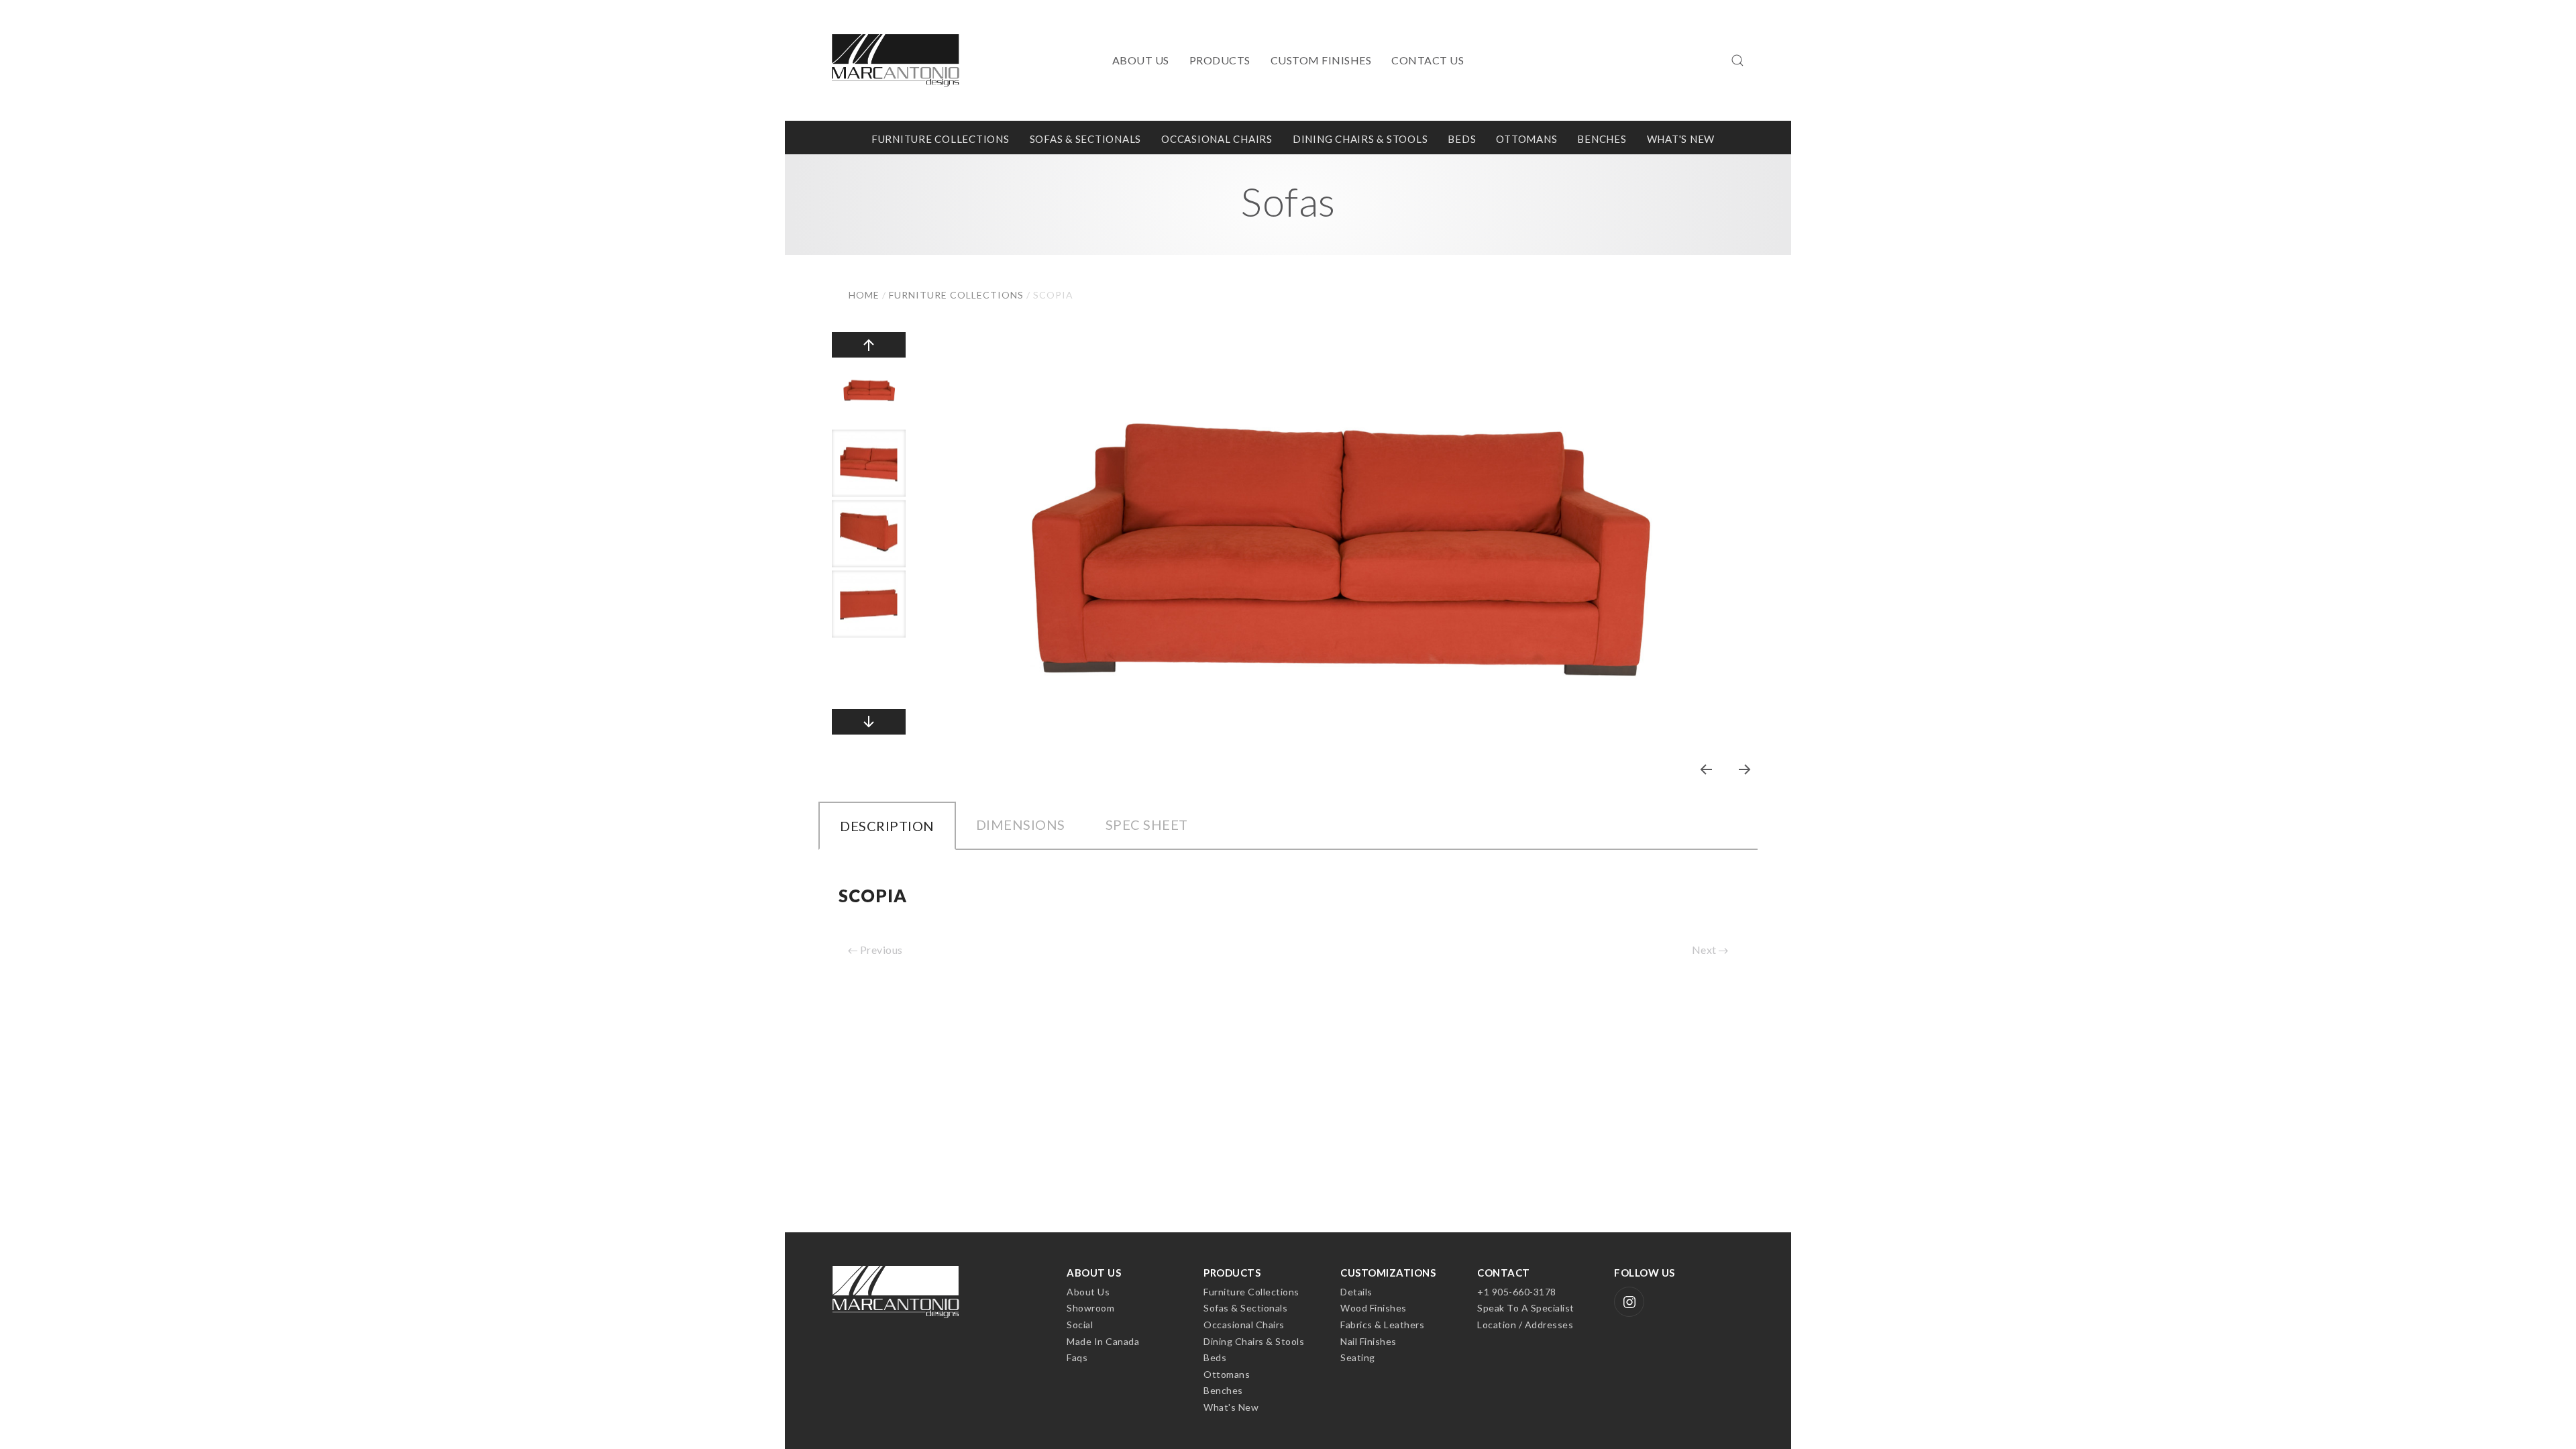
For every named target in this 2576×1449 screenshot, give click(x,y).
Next (1706, 950)
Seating (1358, 1357)
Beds (1462, 139)
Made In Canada (1103, 1341)
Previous (880, 950)
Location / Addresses (1525, 1325)
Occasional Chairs (1217, 139)
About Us (1141, 60)
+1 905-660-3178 (1517, 1292)
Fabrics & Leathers (1382, 1325)
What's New (1681, 139)
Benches (1602, 139)
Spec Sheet (1147, 824)
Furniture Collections (941, 139)
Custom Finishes (1321, 60)
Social (1080, 1325)
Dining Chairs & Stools (1360, 139)
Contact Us (1428, 60)
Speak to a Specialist (1526, 1308)
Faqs (1077, 1357)
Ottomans (1526, 139)
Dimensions (1021, 824)
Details (1356, 1292)
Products (1220, 60)
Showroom (1090, 1308)
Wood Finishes (1374, 1308)
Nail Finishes (1368, 1341)
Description (887, 826)
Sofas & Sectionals (1086, 139)
